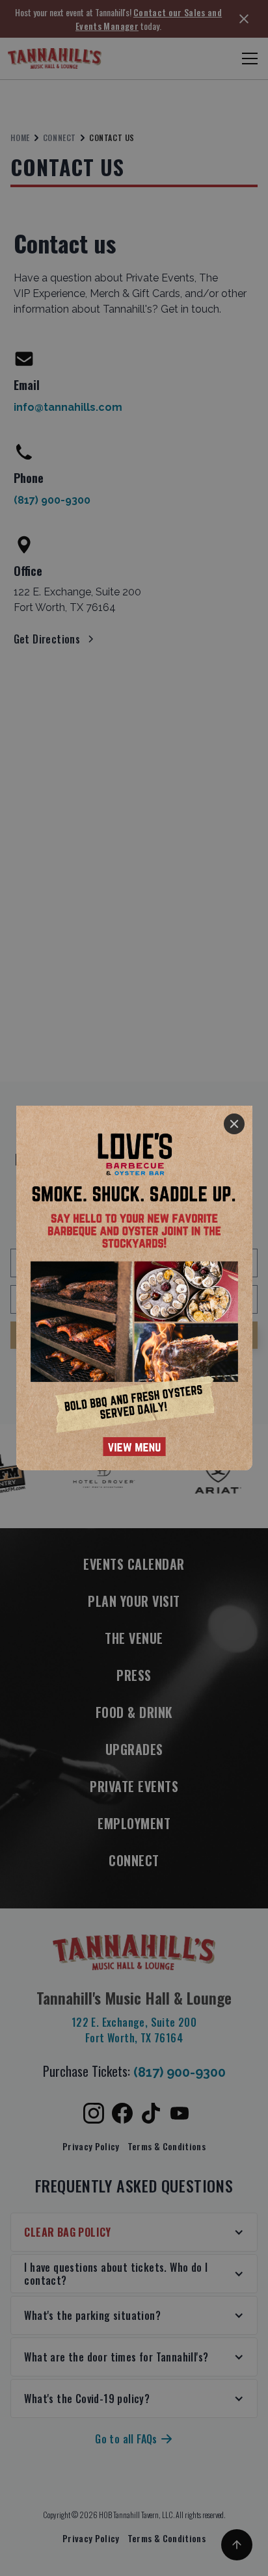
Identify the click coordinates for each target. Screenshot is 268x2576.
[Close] (234, 1124)
